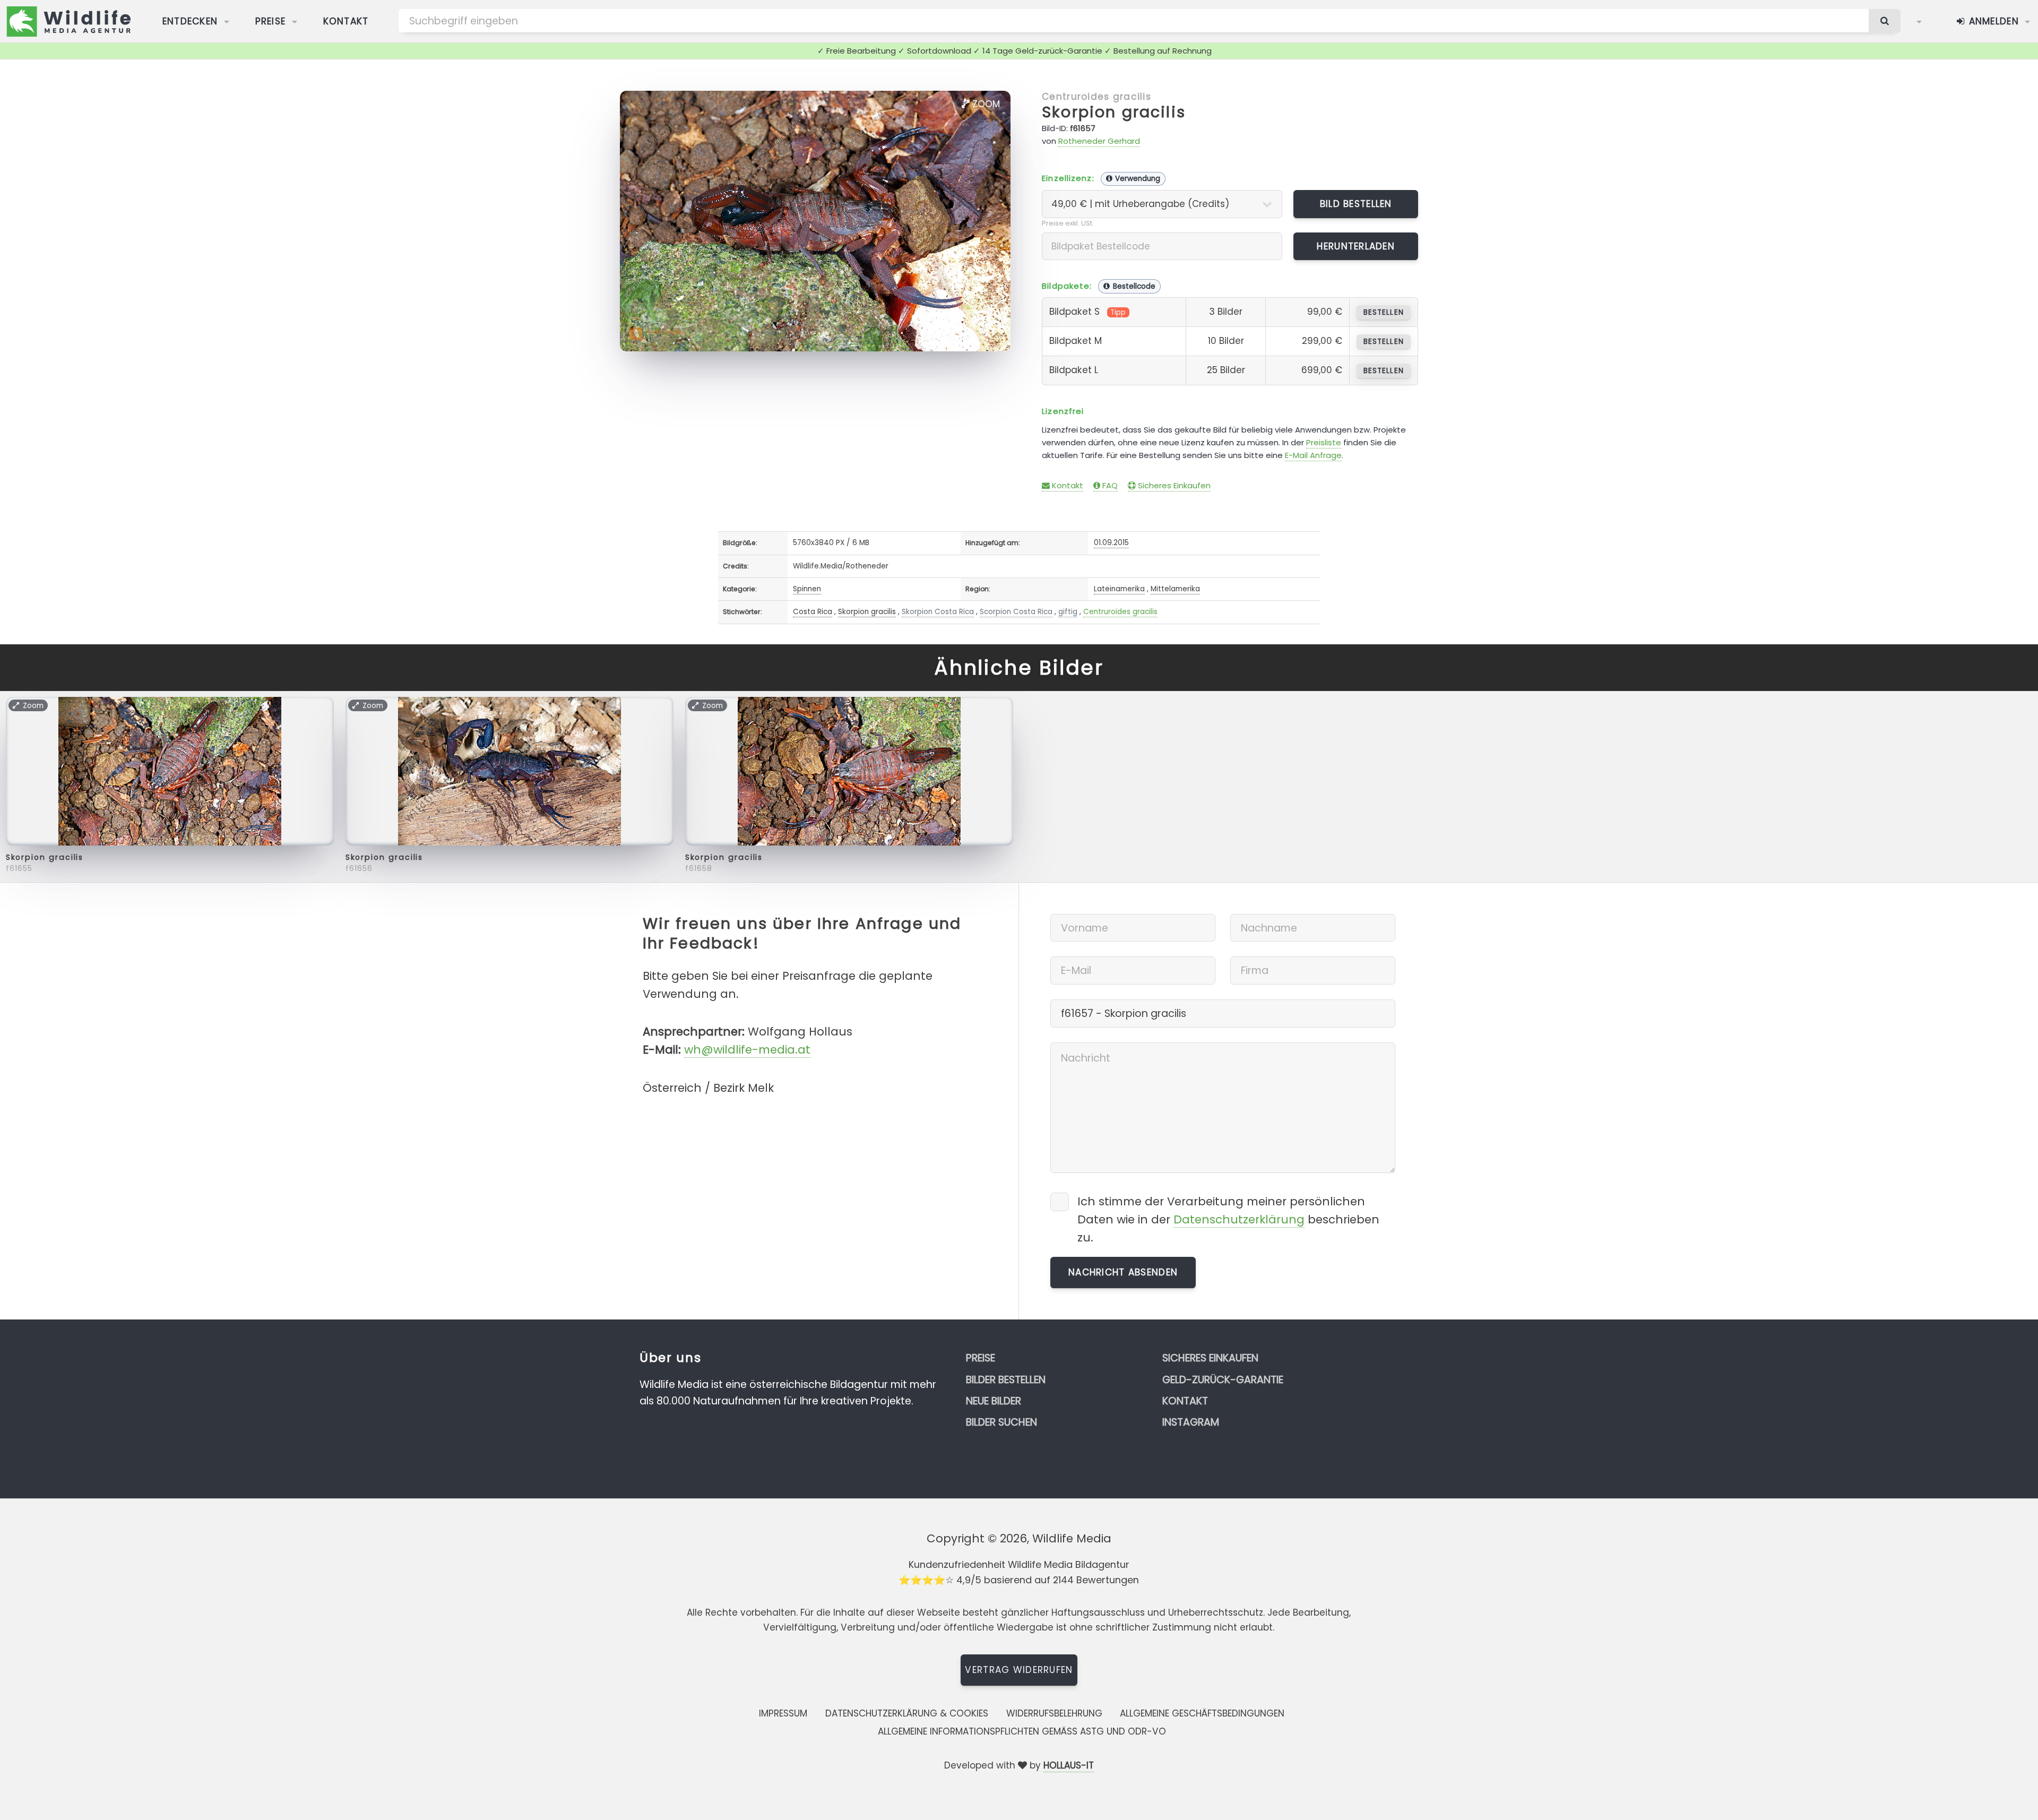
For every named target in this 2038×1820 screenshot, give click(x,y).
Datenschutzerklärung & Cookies (907, 1713)
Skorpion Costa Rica (938, 612)
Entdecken (190, 21)
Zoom (985, 104)
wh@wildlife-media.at (747, 1050)
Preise (271, 21)
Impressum (783, 1713)
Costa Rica (813, 612)
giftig (1068, 612)
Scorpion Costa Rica (1016, 612)
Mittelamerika (1175, 589)
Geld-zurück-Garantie (1223, 1380)
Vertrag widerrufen (1019, 1670)
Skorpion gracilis (1114, 112)
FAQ (1109, 485)
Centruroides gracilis (1096, 97)
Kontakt (346, 21)
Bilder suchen (1001, 1422)
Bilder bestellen (1006, 1380)
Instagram (1191, 1422)
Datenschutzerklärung (1239, 1219)
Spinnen (807, 589)
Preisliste (1324, 442)
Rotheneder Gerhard (1099, 141)
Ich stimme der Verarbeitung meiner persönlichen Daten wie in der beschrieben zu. (1228, 1219)
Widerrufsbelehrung (1054, 1713)
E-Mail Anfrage (1313, 455)
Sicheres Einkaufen (1173, 485)
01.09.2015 (1111, 543)
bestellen (1383, 312)
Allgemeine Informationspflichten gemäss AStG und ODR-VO (1022, 1731)
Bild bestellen (1356, 204)
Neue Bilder (994, 1401)
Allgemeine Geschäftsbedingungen (1202, 1713)
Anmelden (1992, 21)
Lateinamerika (1119, 589)
